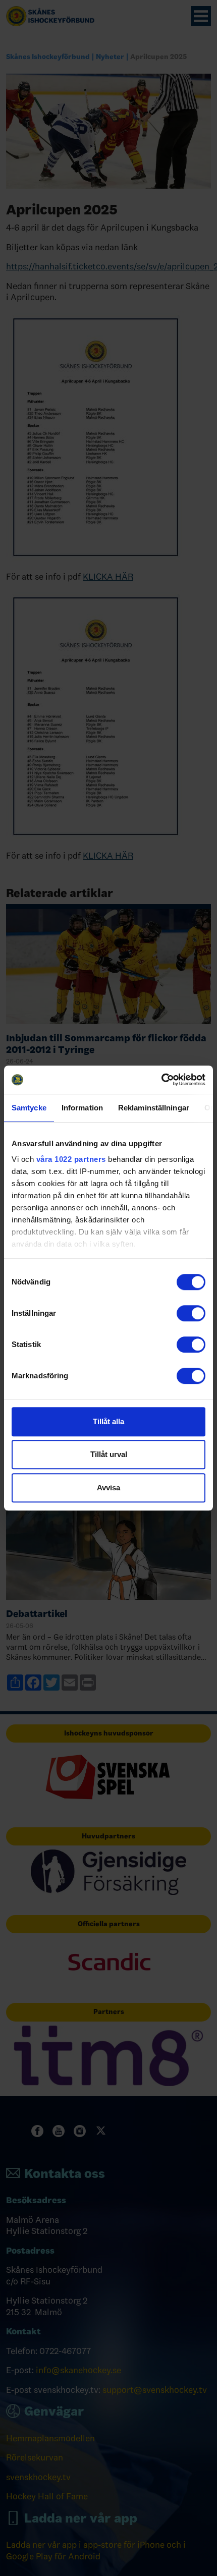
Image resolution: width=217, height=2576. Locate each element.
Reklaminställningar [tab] (154, 1108)
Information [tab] (82, 1108)
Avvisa (108, 1488)
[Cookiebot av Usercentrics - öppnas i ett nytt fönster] (161, 1080)
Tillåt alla (108, 1421)
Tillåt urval (109, 1454)
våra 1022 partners (71, 1159)
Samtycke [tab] (29, 1108)
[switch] (191, 1313)
